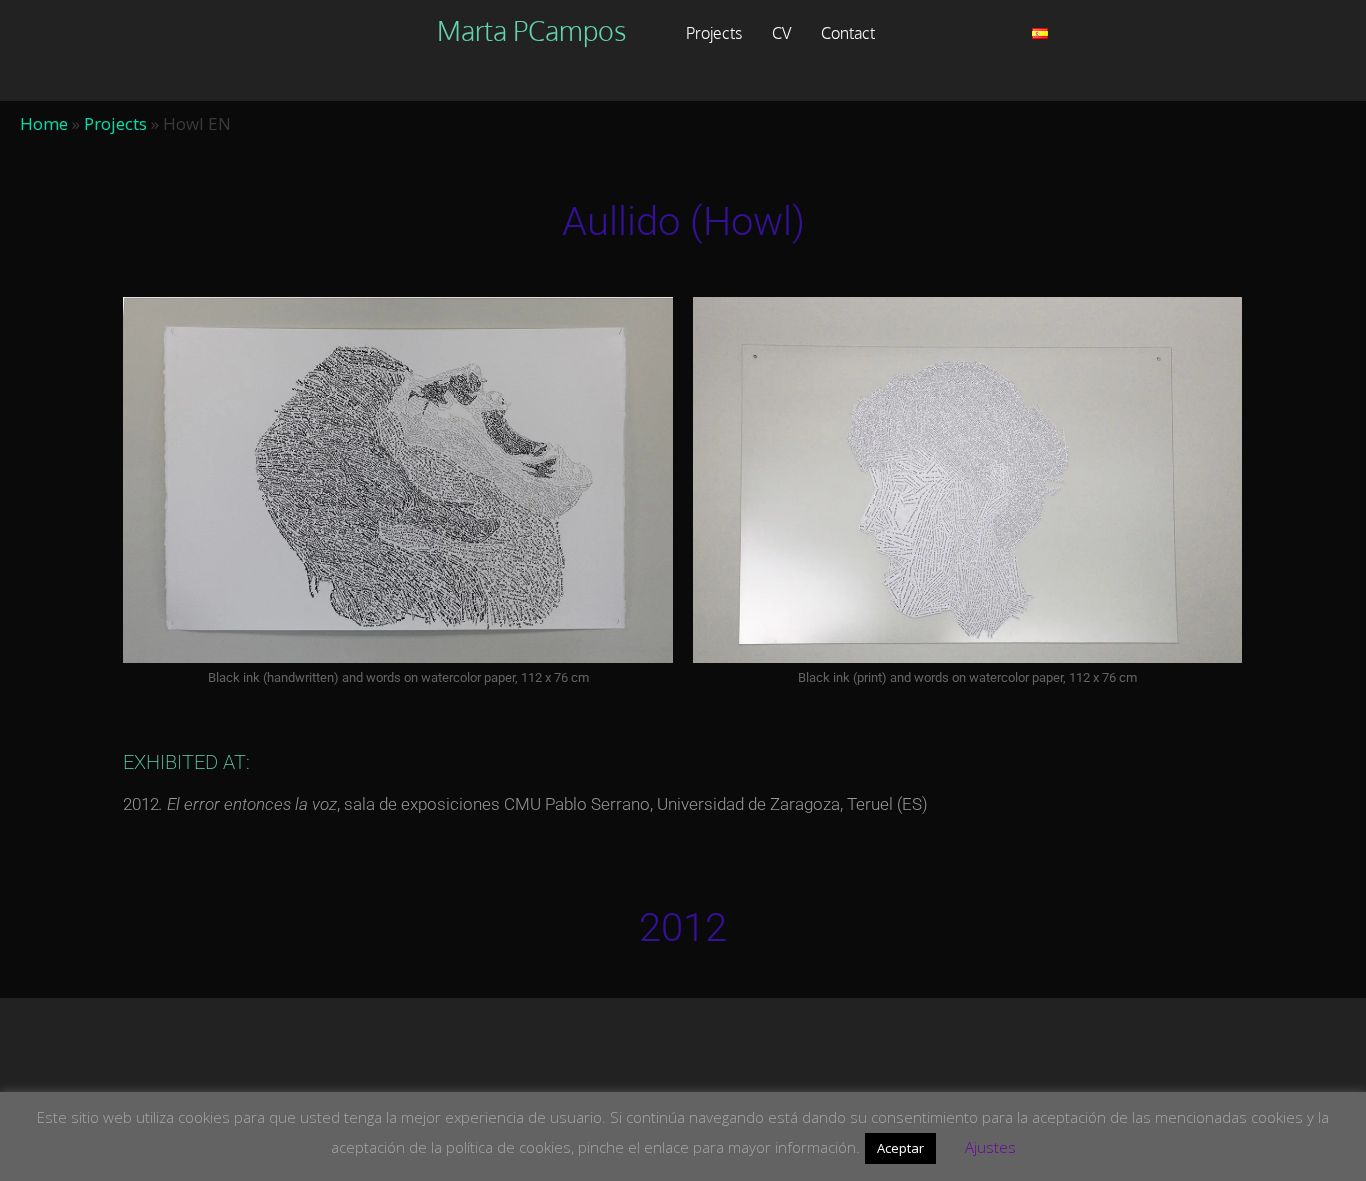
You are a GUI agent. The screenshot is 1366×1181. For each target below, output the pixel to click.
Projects (714, 33)
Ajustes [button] (990, 1147)
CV (781, 33)
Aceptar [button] (900, 1148)
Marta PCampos (531, 30)
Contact (848, 33)
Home (44, 123)
